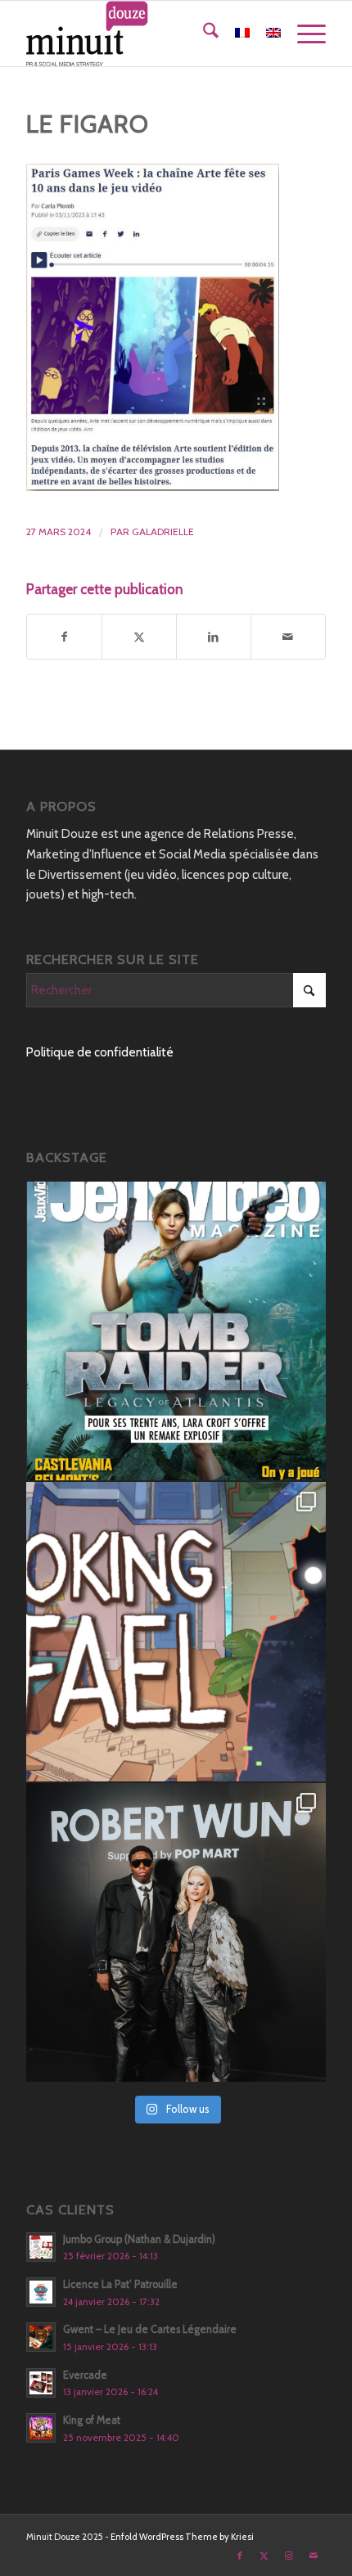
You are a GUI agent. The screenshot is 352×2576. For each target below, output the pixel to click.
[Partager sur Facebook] (64, 637)
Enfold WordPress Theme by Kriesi (182, 2537)
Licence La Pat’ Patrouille (120, 2284)
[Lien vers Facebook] (240, 2556)
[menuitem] (203, 34)
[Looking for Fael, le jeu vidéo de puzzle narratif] (176, 1632)
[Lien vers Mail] (314, 2556)
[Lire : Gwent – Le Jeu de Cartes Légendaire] (41, 2337)
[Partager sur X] (139, 637)
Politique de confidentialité (100, 1052)
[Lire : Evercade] (41, 2383)
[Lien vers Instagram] (289, 2556)
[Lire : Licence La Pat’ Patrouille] (41, 2292)
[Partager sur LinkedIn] (214, 637)
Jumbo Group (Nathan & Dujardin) (139, 2239)
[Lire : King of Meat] (41, 2428)
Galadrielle (163, 531)
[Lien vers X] (264, 2556)
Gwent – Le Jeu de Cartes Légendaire (150, 2329)
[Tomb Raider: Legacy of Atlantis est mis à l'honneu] (176, 1331)
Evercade (85, 2375)
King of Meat (92, 2420)
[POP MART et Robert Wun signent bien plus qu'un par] (176, 1933)
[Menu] (303, 34)
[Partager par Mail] (288, 637)
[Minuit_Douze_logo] (146, 34)
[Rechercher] (203, 34)
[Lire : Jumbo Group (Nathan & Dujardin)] (41, 2247)
